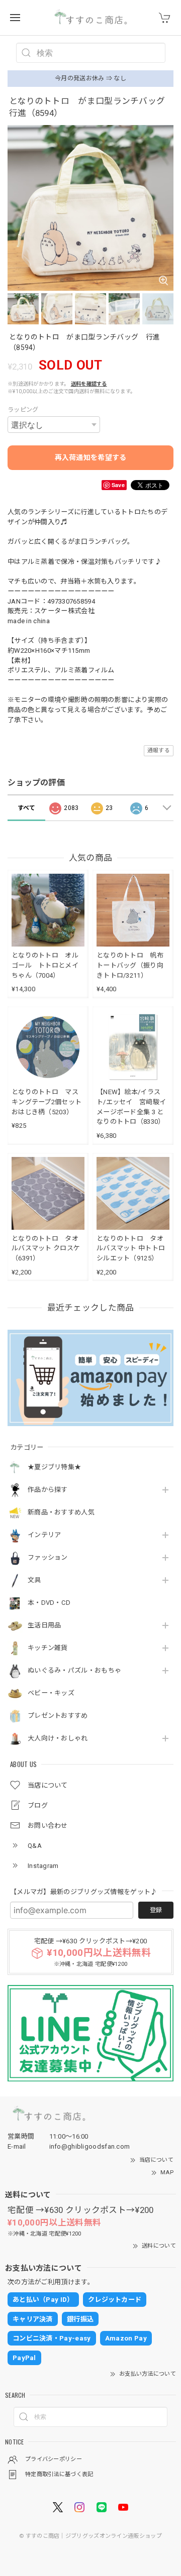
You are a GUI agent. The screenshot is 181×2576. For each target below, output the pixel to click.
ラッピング (23, 410)
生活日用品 (44, 1625)
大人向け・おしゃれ (58, 1738)
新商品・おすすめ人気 (61, 1512)
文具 (34, 1580)
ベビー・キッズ (51, 1693)
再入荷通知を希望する (91, 457)
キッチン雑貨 (48, 1648)
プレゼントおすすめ (58, 1716)
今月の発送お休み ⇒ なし (90, 78)
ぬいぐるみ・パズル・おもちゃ (74, 1670)
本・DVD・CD (49, 1603)
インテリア (44, 1535)
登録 (156, 1910)
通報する (159, 750)
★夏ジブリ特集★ (54, 1467)
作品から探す (48, 1490)
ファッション (48, 1557)
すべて (27, 808)
